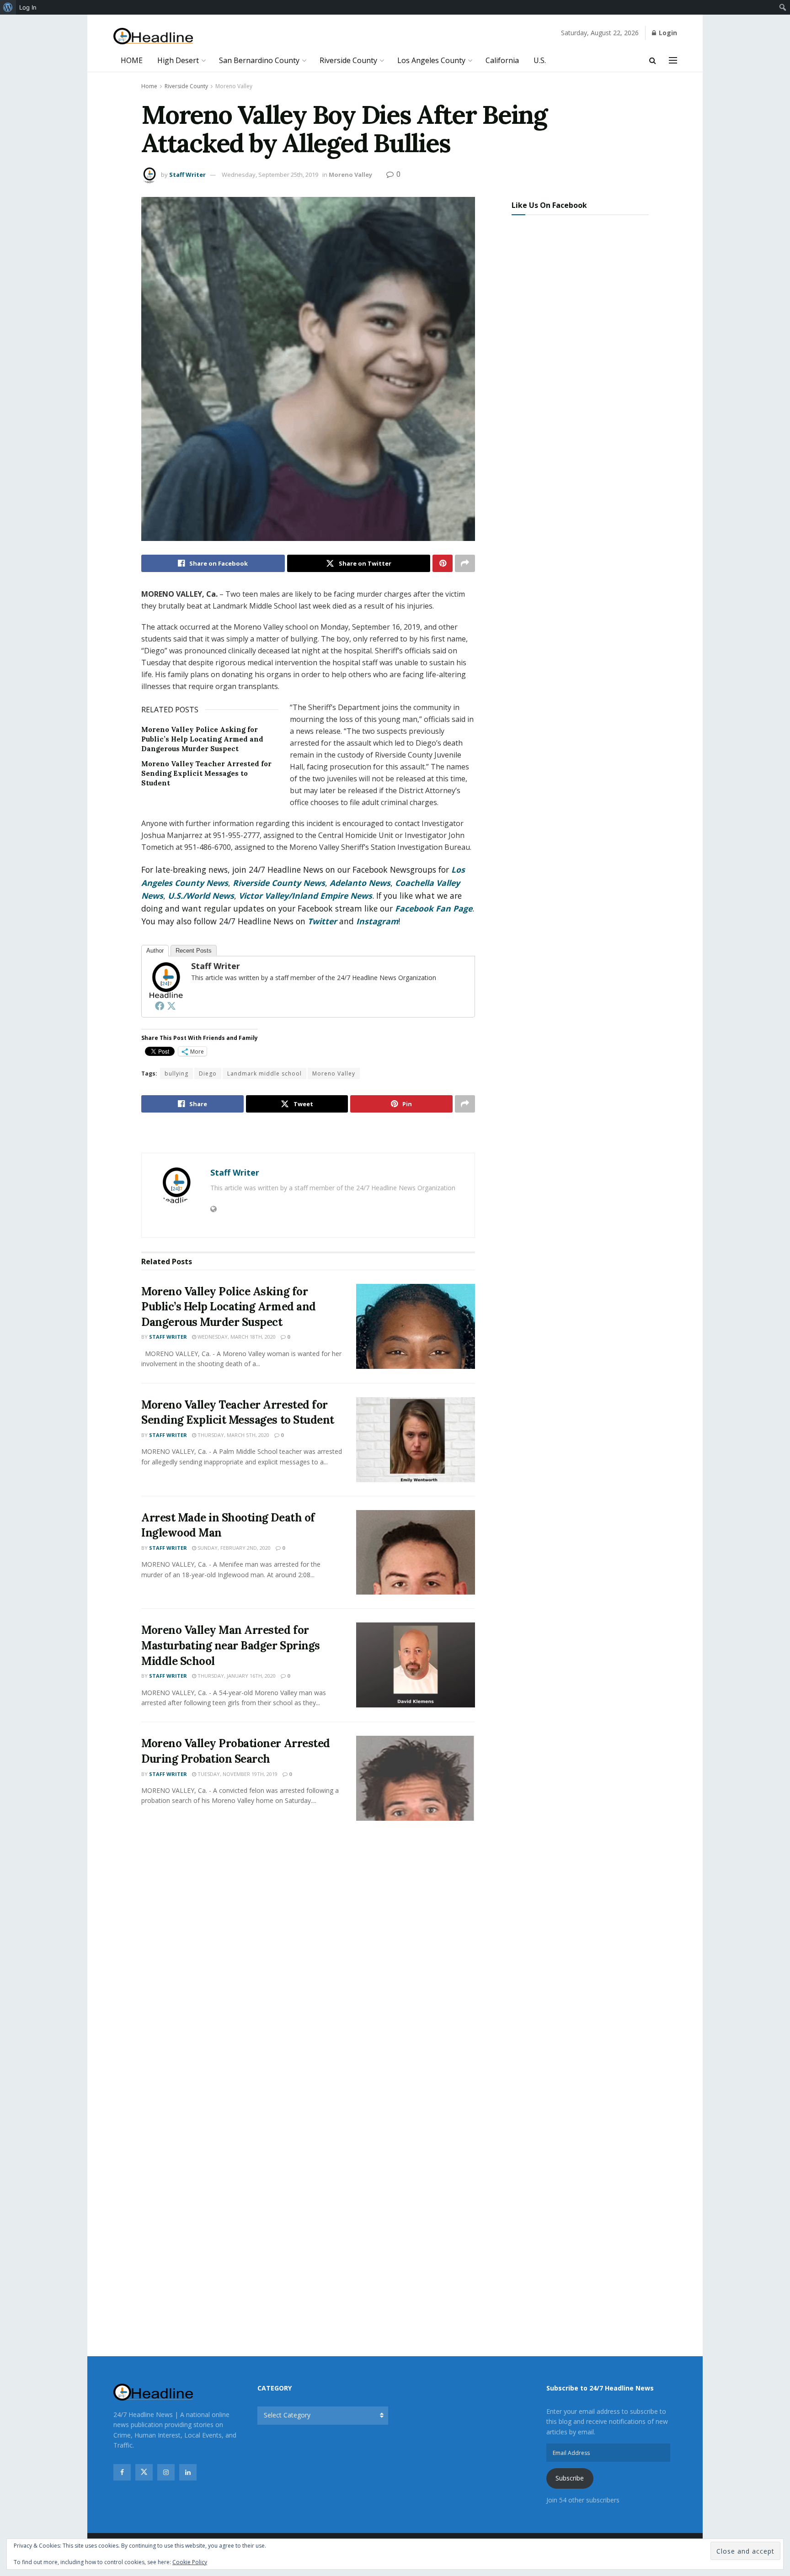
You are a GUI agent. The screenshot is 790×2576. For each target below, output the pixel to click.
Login (667, 33)
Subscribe (570, 2478)
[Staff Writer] (165, 979)
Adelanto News (360, 883)
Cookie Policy (190, 2562)
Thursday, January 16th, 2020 (236, 1676)
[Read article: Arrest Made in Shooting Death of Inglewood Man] (416, 1553)
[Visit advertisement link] (308, 1134)
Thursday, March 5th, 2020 (233, 1435)
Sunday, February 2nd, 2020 (233, 1548)
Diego (208, 1073)
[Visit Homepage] (153, 36)
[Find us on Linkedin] (188, 2472)
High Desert (178, 60)
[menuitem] (8, 7)
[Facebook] (160, 1006)
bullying (176, 1073)
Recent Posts (194, 951)
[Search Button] (653, 60)
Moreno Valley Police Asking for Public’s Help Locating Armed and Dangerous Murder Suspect (202, 739)
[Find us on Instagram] (166, 2472)
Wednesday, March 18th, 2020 (236, 1337)
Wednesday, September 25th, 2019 (270, 175)
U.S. (540, 60)
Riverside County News (279, 883)
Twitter (322, 921)
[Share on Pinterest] (443, 563)
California (502, 60)
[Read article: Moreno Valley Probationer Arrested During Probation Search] (416, 1778)
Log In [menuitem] (28, 7)
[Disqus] (308, 1964)
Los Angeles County (431, 60)
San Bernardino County (259, 60)
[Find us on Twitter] (144, 2472)
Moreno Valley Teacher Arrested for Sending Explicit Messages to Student (206, 773)
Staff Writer (187, 175)
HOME (132, 60)
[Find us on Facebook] (122, 2472)
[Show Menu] (673, 60)
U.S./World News (201, 896)
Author (155, 951)
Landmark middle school (264, 1073)
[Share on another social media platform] (465, 563)
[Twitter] (171, 1006)
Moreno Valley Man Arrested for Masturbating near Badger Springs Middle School (231, 1645)
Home (149, 86)
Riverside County (348, 60)
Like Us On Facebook (549, 205)
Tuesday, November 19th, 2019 (237, 1774)
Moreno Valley (234, 86)
